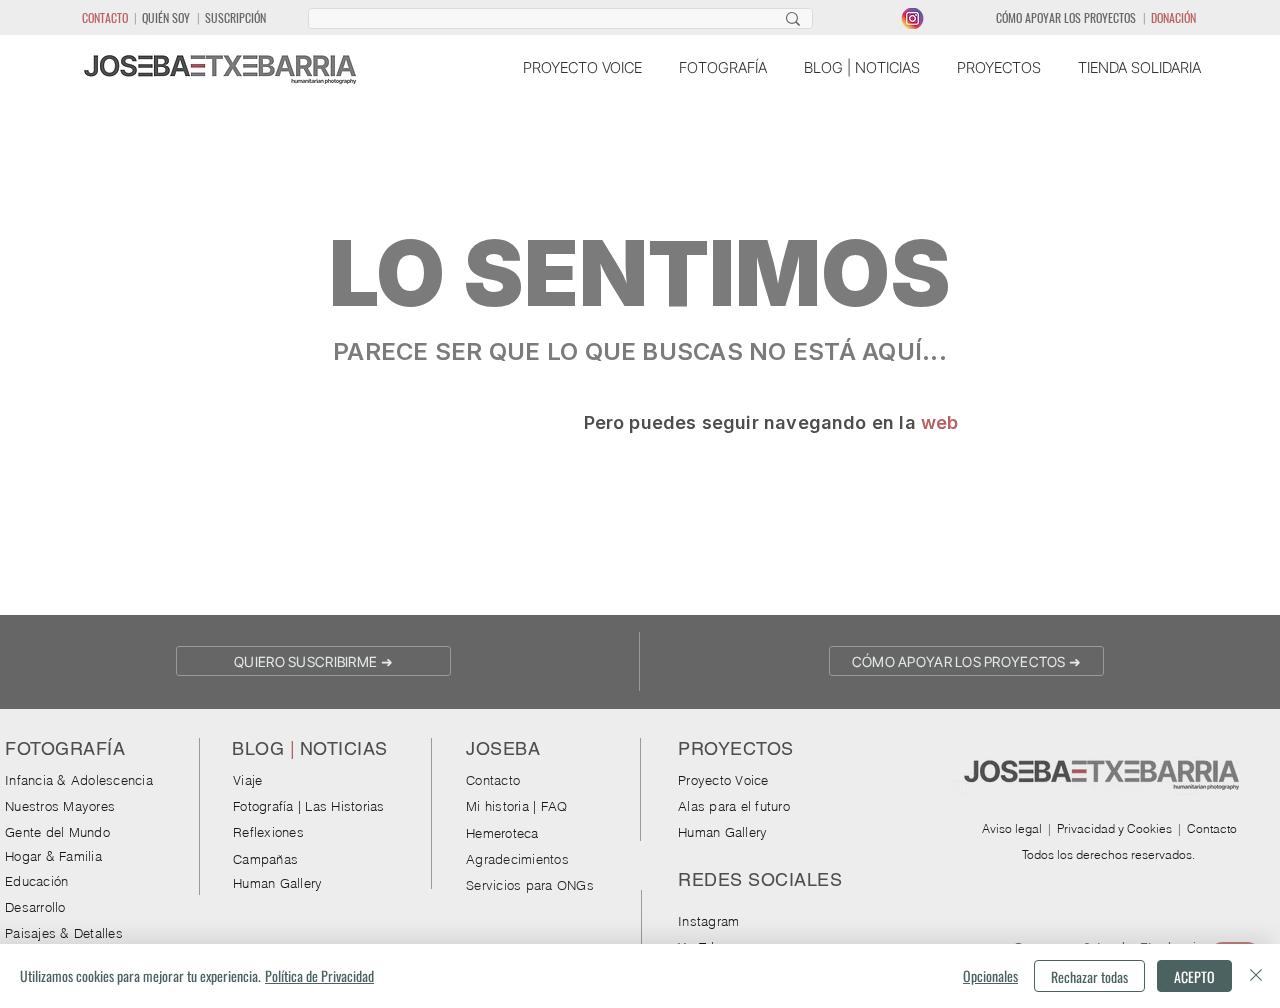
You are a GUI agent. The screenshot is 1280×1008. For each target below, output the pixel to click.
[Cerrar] (1256, 976)
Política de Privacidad (319, 975)
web (940, 422)
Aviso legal (1012, 828)
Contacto (1212, 828)
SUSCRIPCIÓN (235, 17)
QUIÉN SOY (166, 17)
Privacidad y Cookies (1114, 828)
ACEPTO (1194, 976)
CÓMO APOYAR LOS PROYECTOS (1066, 17)
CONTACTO (105, 17)
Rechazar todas (1089, 976)
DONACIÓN (1173, 17)
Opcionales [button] (990, 975)
